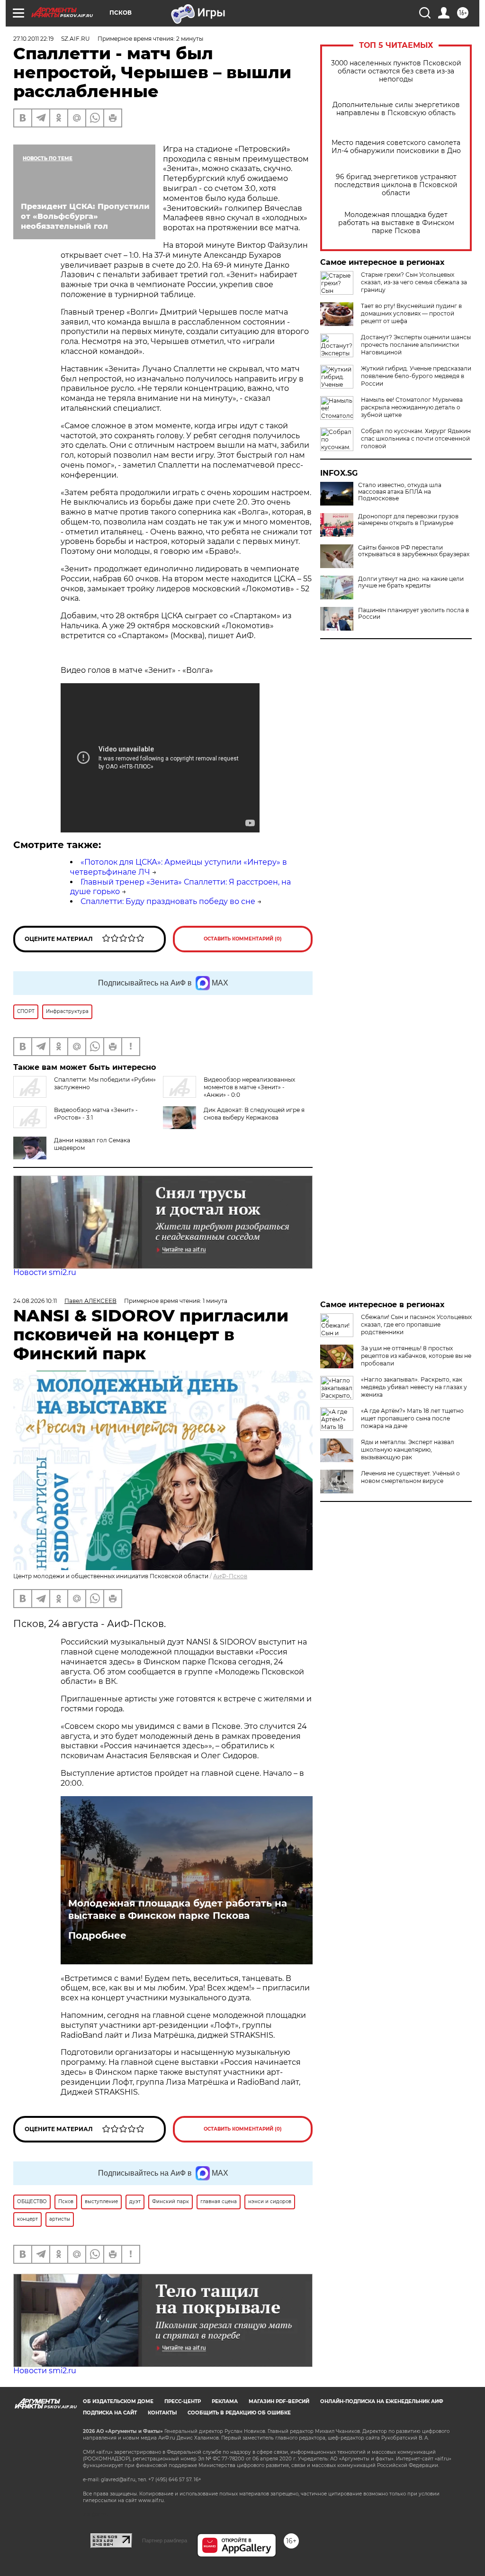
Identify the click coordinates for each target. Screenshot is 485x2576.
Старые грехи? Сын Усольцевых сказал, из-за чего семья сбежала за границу (414, 282)
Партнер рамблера (165, 2540)
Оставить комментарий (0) (243, 939)
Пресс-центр (183, 2401)
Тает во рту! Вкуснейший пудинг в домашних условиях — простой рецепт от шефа (411, 313)
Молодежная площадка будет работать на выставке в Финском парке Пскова (396, 223)
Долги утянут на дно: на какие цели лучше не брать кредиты (411, 582)
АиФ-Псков (230, 1576)
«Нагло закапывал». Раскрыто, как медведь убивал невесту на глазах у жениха (414, 1387)
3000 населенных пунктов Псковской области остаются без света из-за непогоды (396, 71)
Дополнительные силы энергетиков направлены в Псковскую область (396, 109)
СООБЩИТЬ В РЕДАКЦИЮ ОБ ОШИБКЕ (239, 2413)
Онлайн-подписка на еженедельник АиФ (382, 2401)
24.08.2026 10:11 (35, 1301)
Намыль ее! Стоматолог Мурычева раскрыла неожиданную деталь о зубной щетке (412, 407)
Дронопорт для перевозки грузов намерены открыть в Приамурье (408, 520)
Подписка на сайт (110, 2413)
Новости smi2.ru (45, 1272)
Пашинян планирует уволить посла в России (413, 614)
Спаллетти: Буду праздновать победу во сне (168, 901)
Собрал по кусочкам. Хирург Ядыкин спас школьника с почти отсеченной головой (416, 438)
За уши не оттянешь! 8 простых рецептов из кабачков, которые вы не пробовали (416, 1356)
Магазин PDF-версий (279, 2401)
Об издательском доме (118, 2401)
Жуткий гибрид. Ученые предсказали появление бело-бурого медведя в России (416, 376)
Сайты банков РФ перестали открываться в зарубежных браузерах (414, 551)
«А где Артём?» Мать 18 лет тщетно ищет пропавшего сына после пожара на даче (412, 1418)
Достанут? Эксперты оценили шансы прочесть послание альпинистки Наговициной (416, 345)
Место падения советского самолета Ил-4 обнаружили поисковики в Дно (396, 147)
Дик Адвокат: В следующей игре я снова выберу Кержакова (254, 1114)
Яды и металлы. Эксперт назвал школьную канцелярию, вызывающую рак (408, 1450)
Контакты (162, 2413)
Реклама (225, 2401)
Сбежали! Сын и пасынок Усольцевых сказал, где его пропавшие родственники (416, 1324)
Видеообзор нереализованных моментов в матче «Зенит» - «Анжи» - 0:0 (249, 1087)
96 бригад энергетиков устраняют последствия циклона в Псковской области (396, 185)
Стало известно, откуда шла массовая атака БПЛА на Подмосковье (400, 492)
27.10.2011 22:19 (33, 39)
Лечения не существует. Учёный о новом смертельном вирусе (410, 1477)
